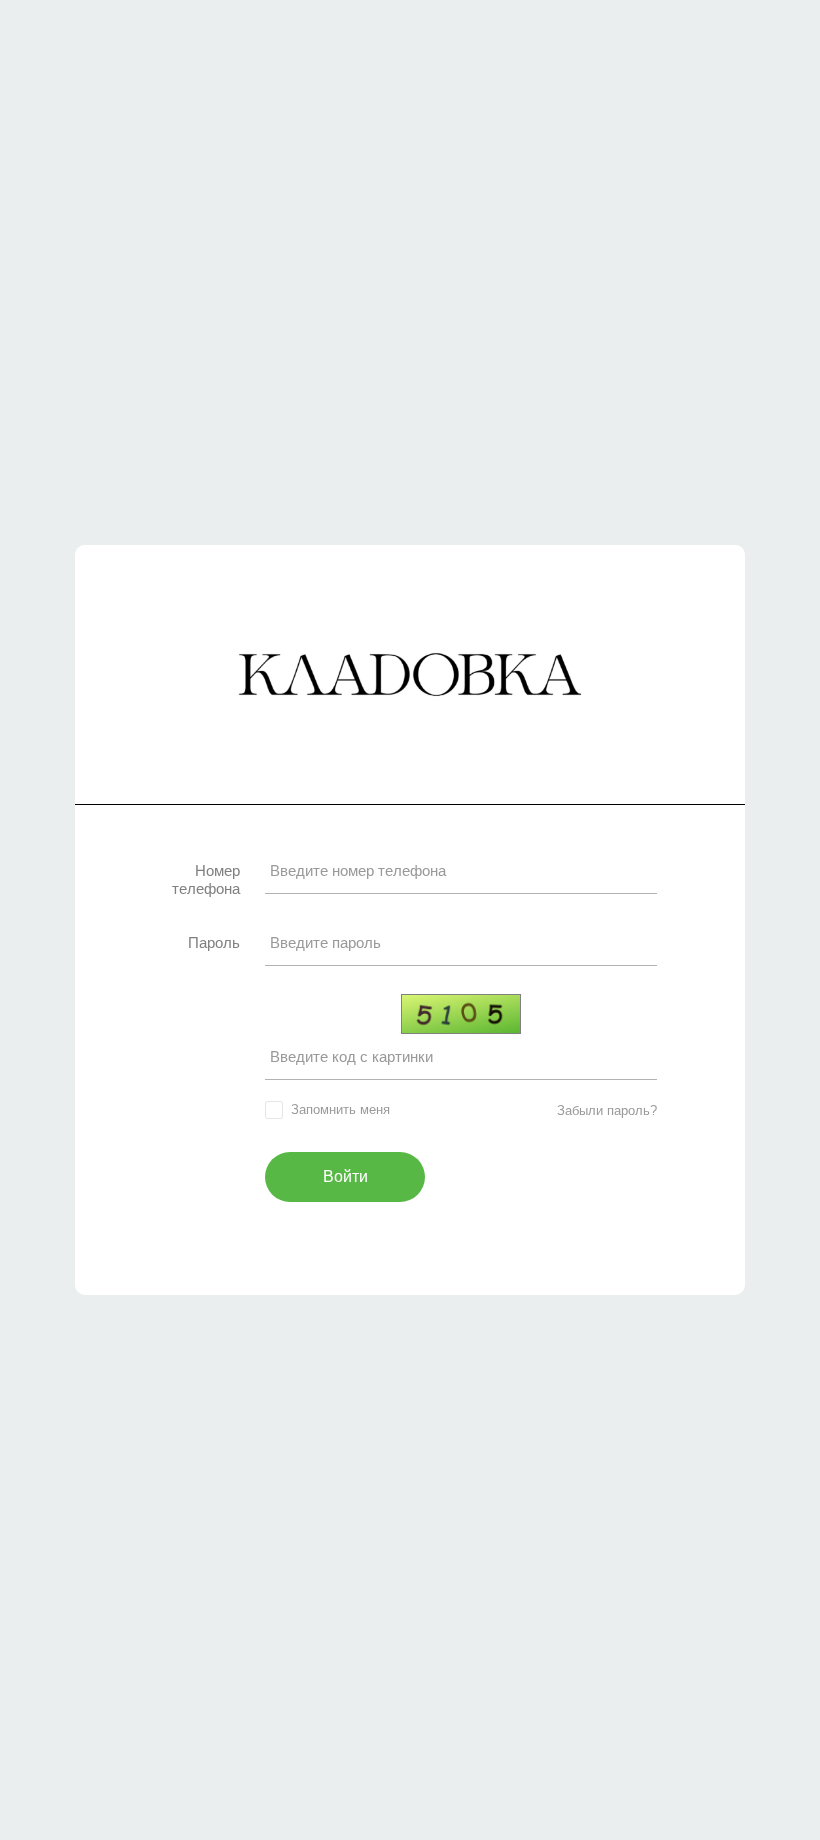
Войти (345, 1176)
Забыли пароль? (607, 1110)
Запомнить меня (340, 1109)
